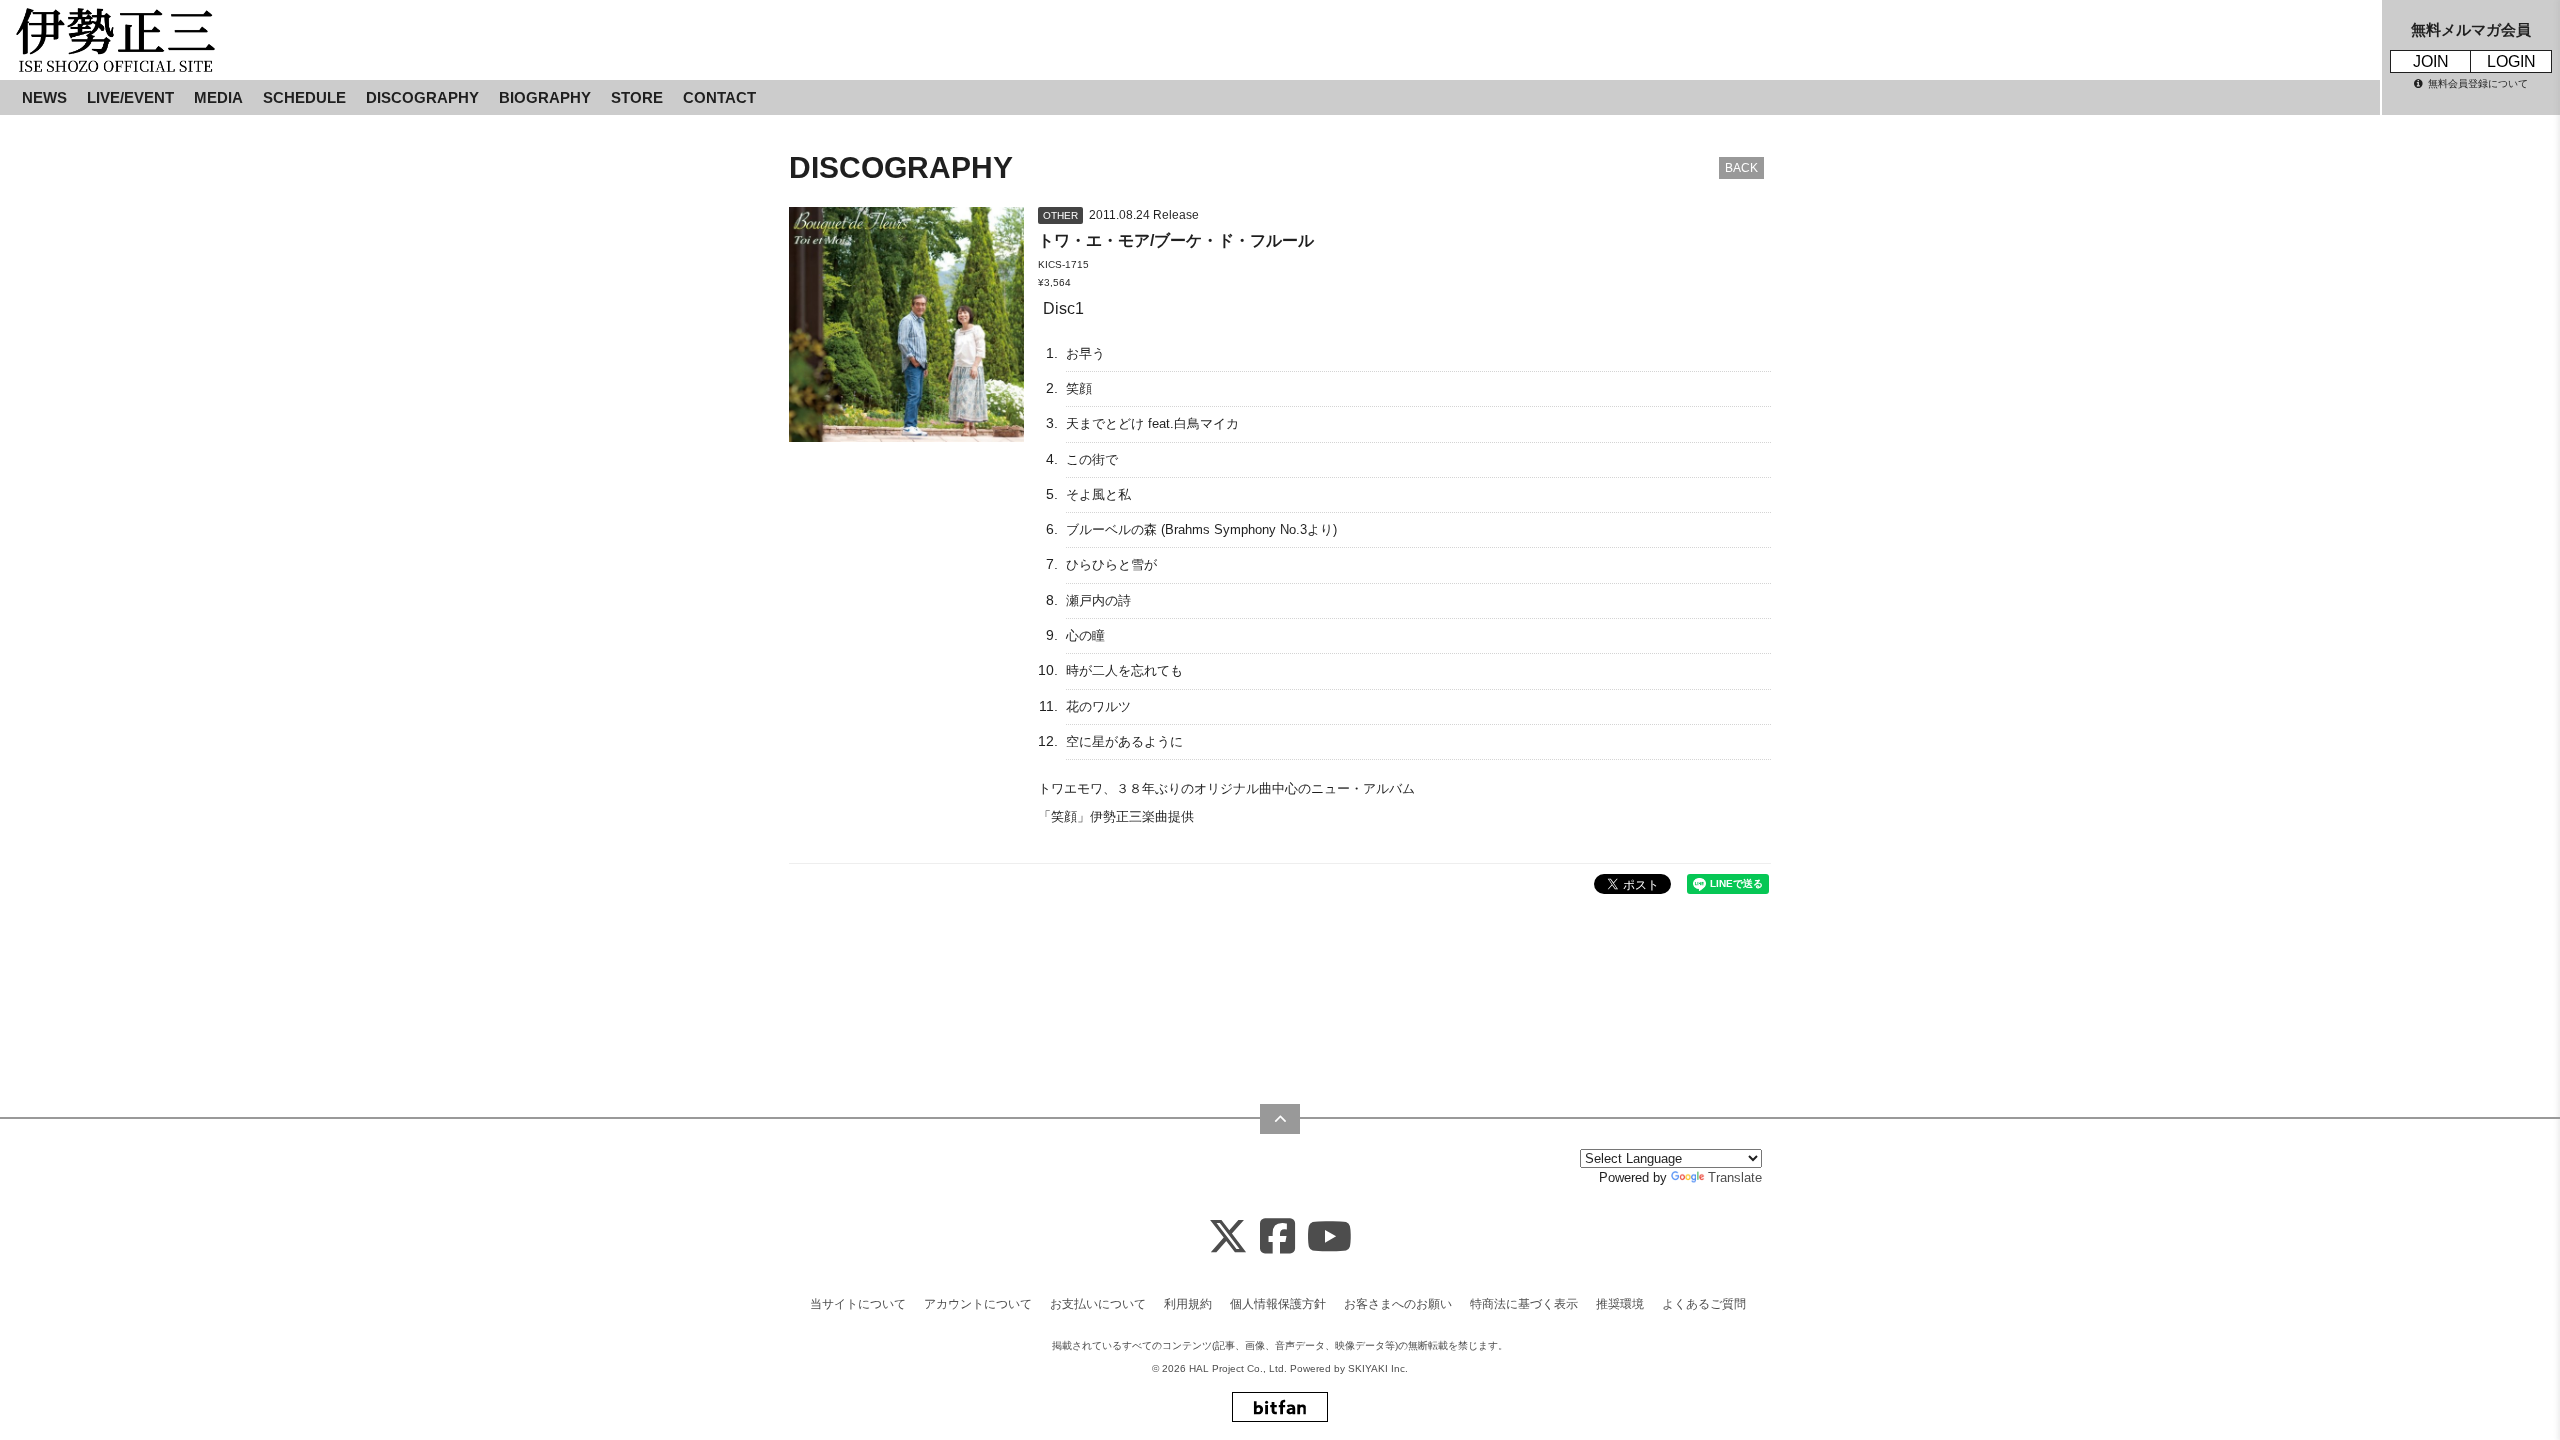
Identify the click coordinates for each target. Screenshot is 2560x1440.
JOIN (2431, 61)
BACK (1741, 168)
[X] (1228, 1237)
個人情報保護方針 (1278, 1304)
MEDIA (218, 97)
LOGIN (2511, 61)
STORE (637, 97)
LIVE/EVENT (130, 97)
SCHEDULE (304, 97)
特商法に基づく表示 (1524, 1304)
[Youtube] (1329, 1237)
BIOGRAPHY (545, 97)
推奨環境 (1620, 1304)
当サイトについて (858, 1304)
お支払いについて (1098, 1304)
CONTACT (719, 97)
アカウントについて (978, 1304)
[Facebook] (1277, 1237)
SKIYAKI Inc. (1378, 1368)
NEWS (44, 97)
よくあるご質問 (1704, 1304)
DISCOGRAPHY (422, 97)
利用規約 (1188, 1304)
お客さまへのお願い (1398, 1304)
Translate (1735, 1177)
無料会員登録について (2478, 83)
